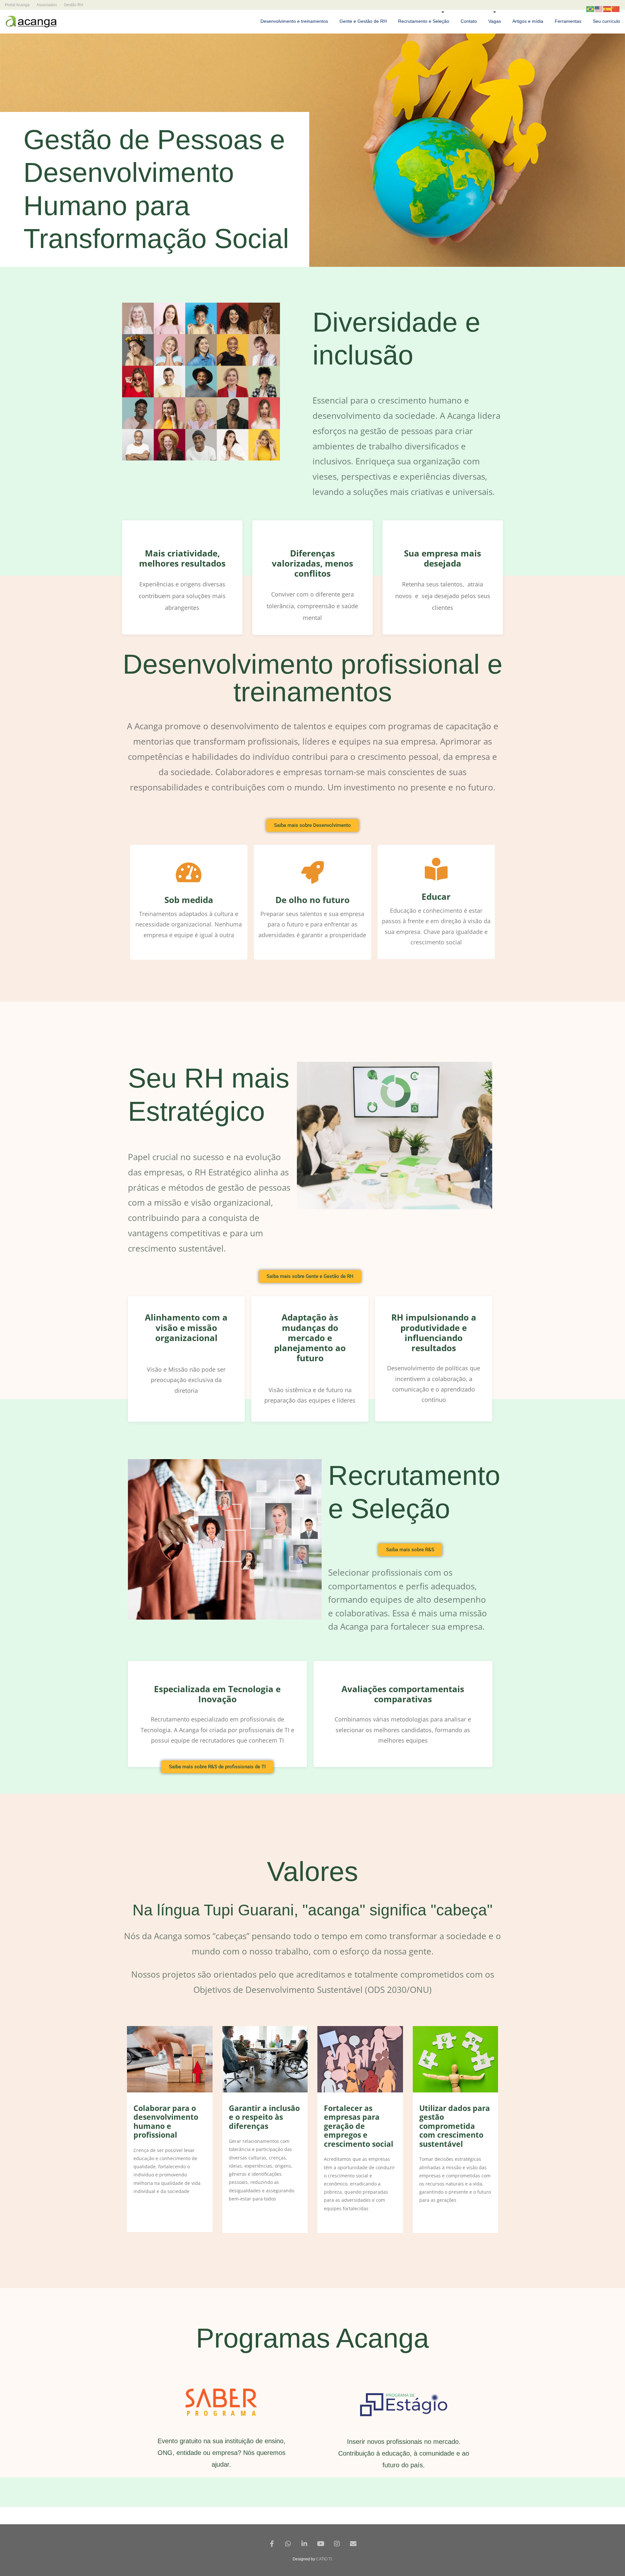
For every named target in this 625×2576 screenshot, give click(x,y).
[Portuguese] (590, 9)
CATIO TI (324, 2559)
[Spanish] (607, 9)
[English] (599, 9)
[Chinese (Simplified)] (616, 9)
